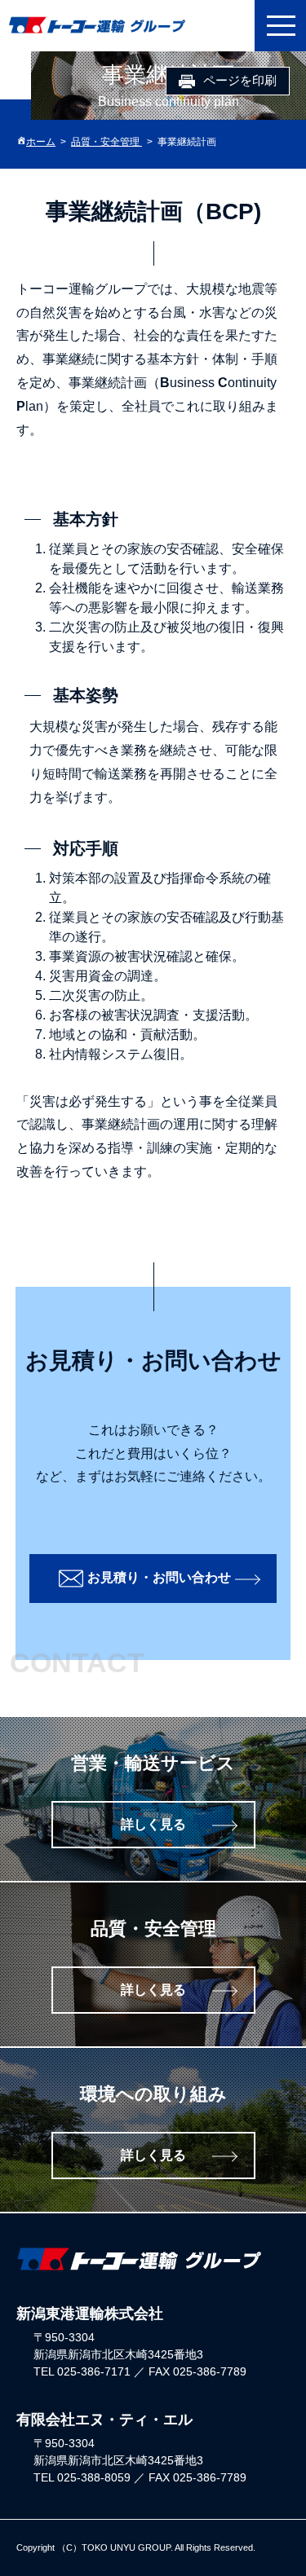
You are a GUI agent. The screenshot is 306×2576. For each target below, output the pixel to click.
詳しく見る (153, 1824)
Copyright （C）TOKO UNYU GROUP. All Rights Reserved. (136, 2547)
